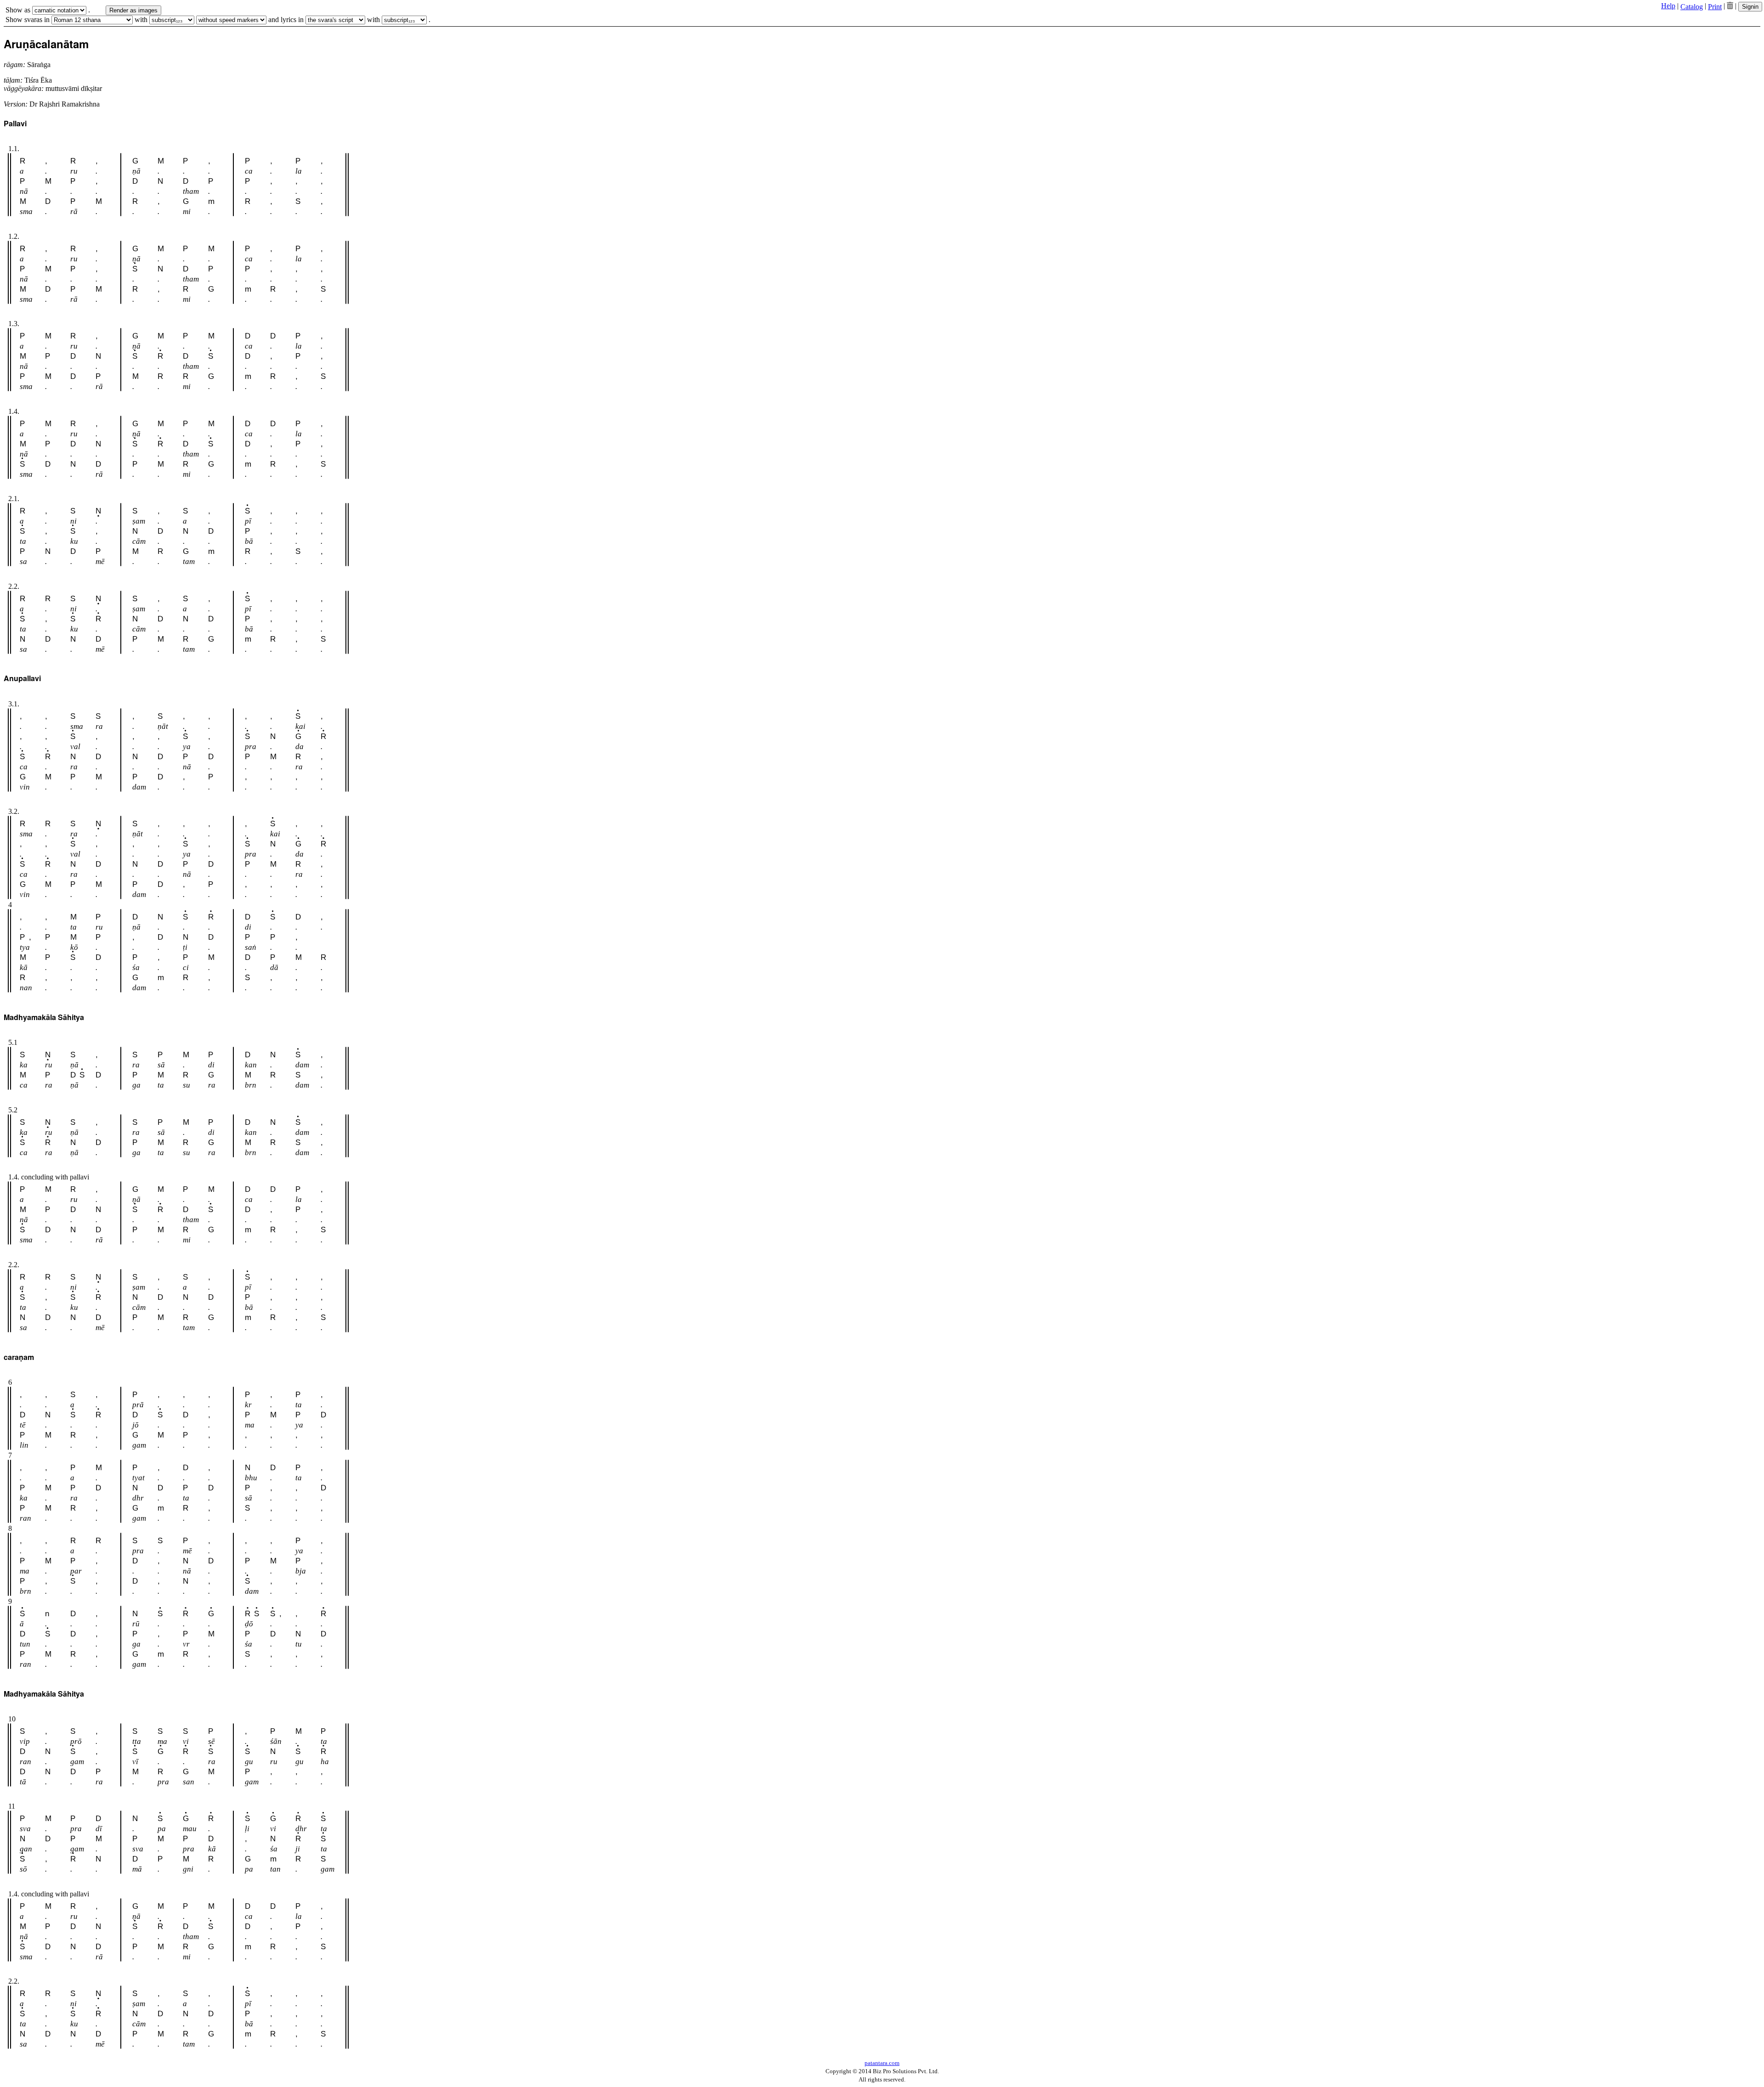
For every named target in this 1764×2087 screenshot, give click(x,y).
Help (1668, 6)
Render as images (133, 10)
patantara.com (882, 2063)
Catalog (1692, 7)
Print (1715, 7)
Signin (1750, 7)
